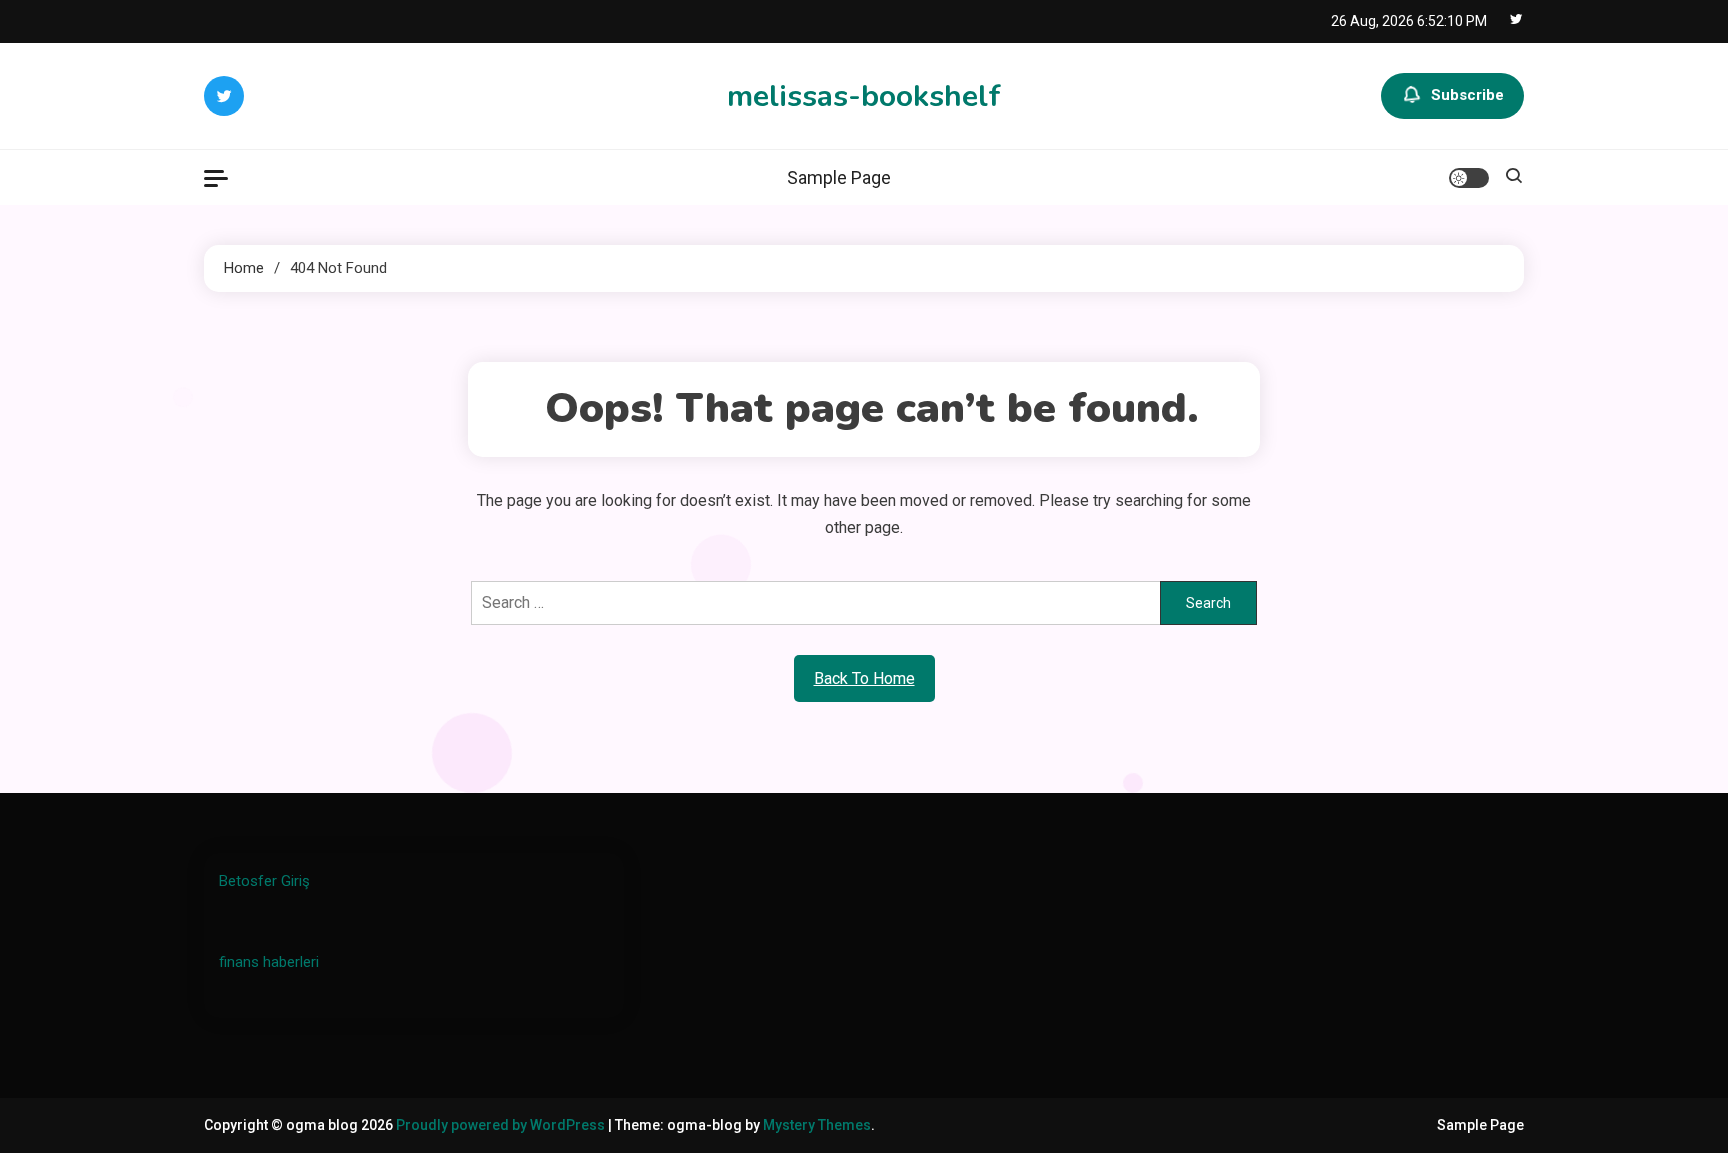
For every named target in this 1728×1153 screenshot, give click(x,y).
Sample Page (839, 177)
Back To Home (864, 678)
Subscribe (1467, 95)
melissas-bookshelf (864, 96)
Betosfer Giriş (264, 881)
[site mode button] (1469, 178)
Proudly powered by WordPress (502, 1125)
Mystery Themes (817, 1125)
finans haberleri (269, 962)
